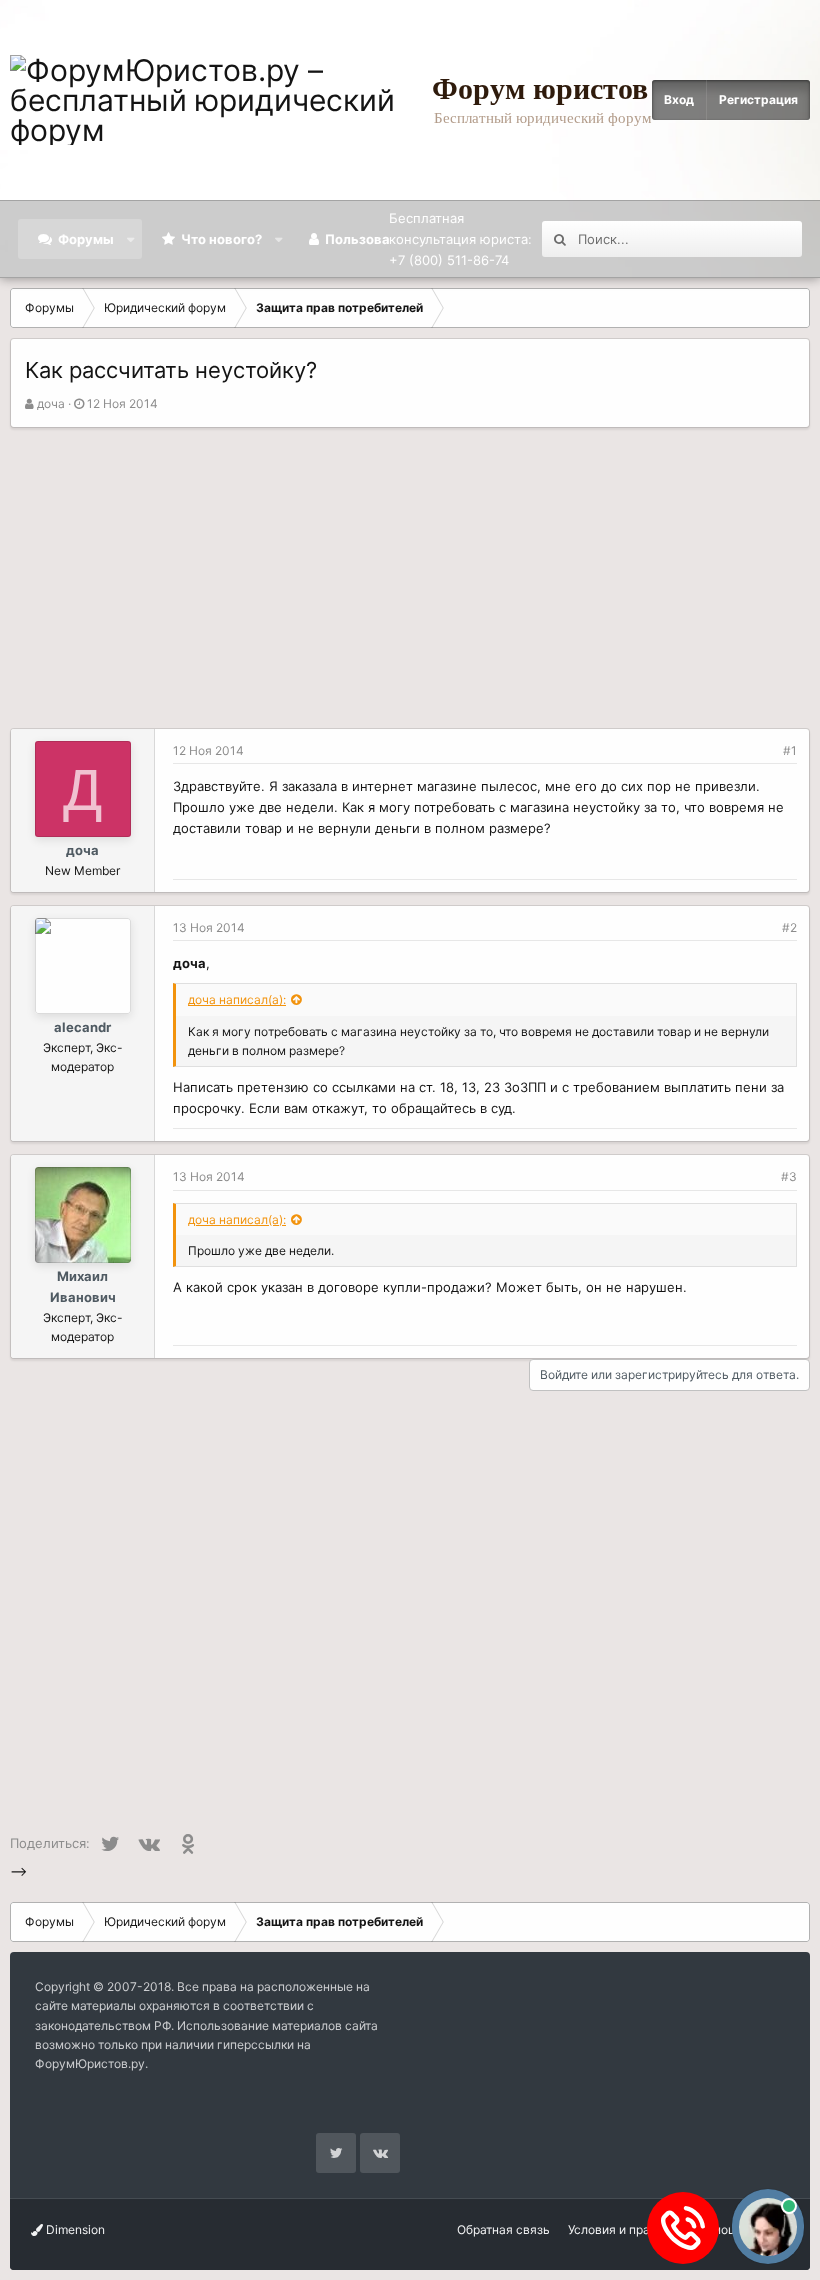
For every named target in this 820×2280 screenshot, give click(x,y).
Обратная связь (503, 2229)
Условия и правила (623, 2229)
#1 (790, 750)
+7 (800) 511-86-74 (449, 260)
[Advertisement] (410, 578)
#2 (789, 927)
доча (51, 403)
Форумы (86, 239)
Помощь (720, 2229)
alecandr (82, 1027)
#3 (789, 1176)
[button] (131, 239)
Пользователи (373, 239)
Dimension (74, 2229)
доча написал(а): (237, 999)
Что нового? (221, 239)
